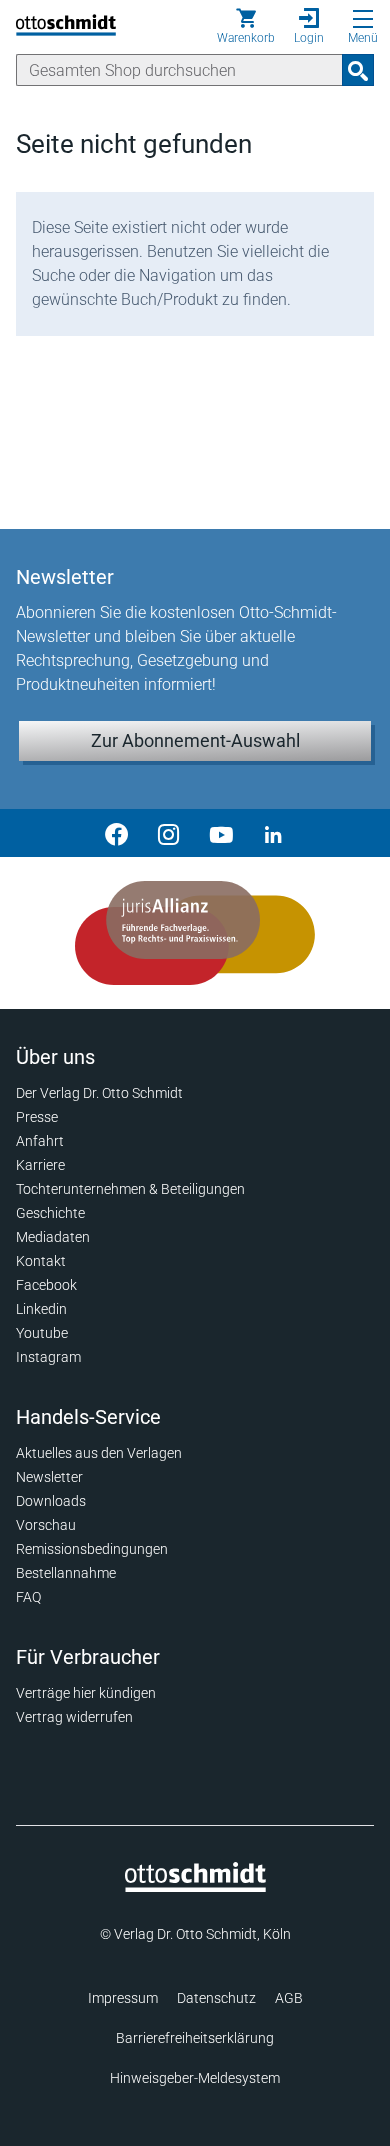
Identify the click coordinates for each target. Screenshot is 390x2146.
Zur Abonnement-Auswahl (195, 740)
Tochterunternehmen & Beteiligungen (130, 1189)
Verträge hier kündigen (86, 1693)
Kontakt (41, 1261)
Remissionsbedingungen (92, 1549)
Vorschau (46, 1525)
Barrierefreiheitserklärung (195, 2038)
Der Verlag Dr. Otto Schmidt (99, 1093)
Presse (37, 1117)
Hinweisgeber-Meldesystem (195, 2078)
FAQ (28, 1597)
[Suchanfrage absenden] (358, 70)
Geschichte (50, 1213)
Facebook (46, 1285)
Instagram (48, 1357)
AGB (289, 1998)
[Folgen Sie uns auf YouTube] (221, 833)
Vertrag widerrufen (74, 1717)
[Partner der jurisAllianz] (195, 933)
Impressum (123, 1998)
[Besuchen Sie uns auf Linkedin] (273, 833)
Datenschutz (216, 1998)
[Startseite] (195, 1887)
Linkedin (41, 1309)
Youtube (42, 1333)
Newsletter (49, 1477)
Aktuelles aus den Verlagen (99, 1453)
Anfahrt (40, 1141)
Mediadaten (53, 1237)
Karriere (40, 1165)
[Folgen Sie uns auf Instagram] (169, 833)
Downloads (51, 1501)
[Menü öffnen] (363, 19)
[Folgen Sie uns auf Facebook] (117, 833)
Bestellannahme (66, 1573)
